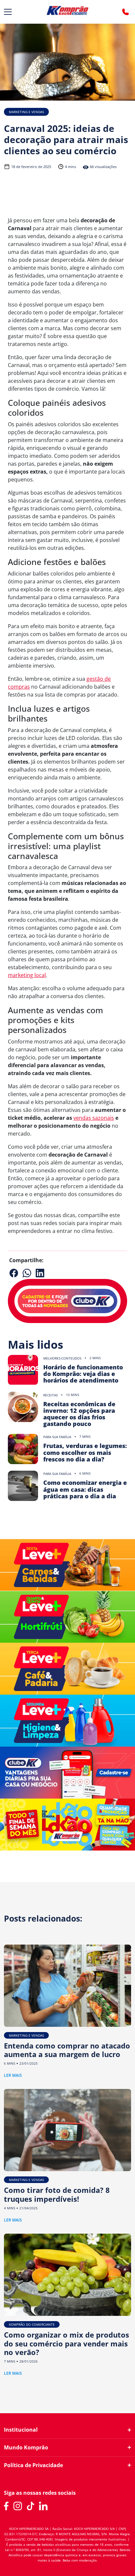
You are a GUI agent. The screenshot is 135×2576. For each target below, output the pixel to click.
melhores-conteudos (62, 1358)
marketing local (27, 975)
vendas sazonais (94, 1118)
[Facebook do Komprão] (6, 2506)
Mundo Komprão (26, 2448)
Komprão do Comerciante (32, 2324)
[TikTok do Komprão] (31, 2506)
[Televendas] (125, 12)
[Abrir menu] (8, 12)
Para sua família (57, 1437)
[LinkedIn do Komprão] (43, 2506)
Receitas (50, 1395)
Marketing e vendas (26, 112)
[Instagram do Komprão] (18, 2506)
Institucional (21, 2430)
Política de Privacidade (33, 2465)
